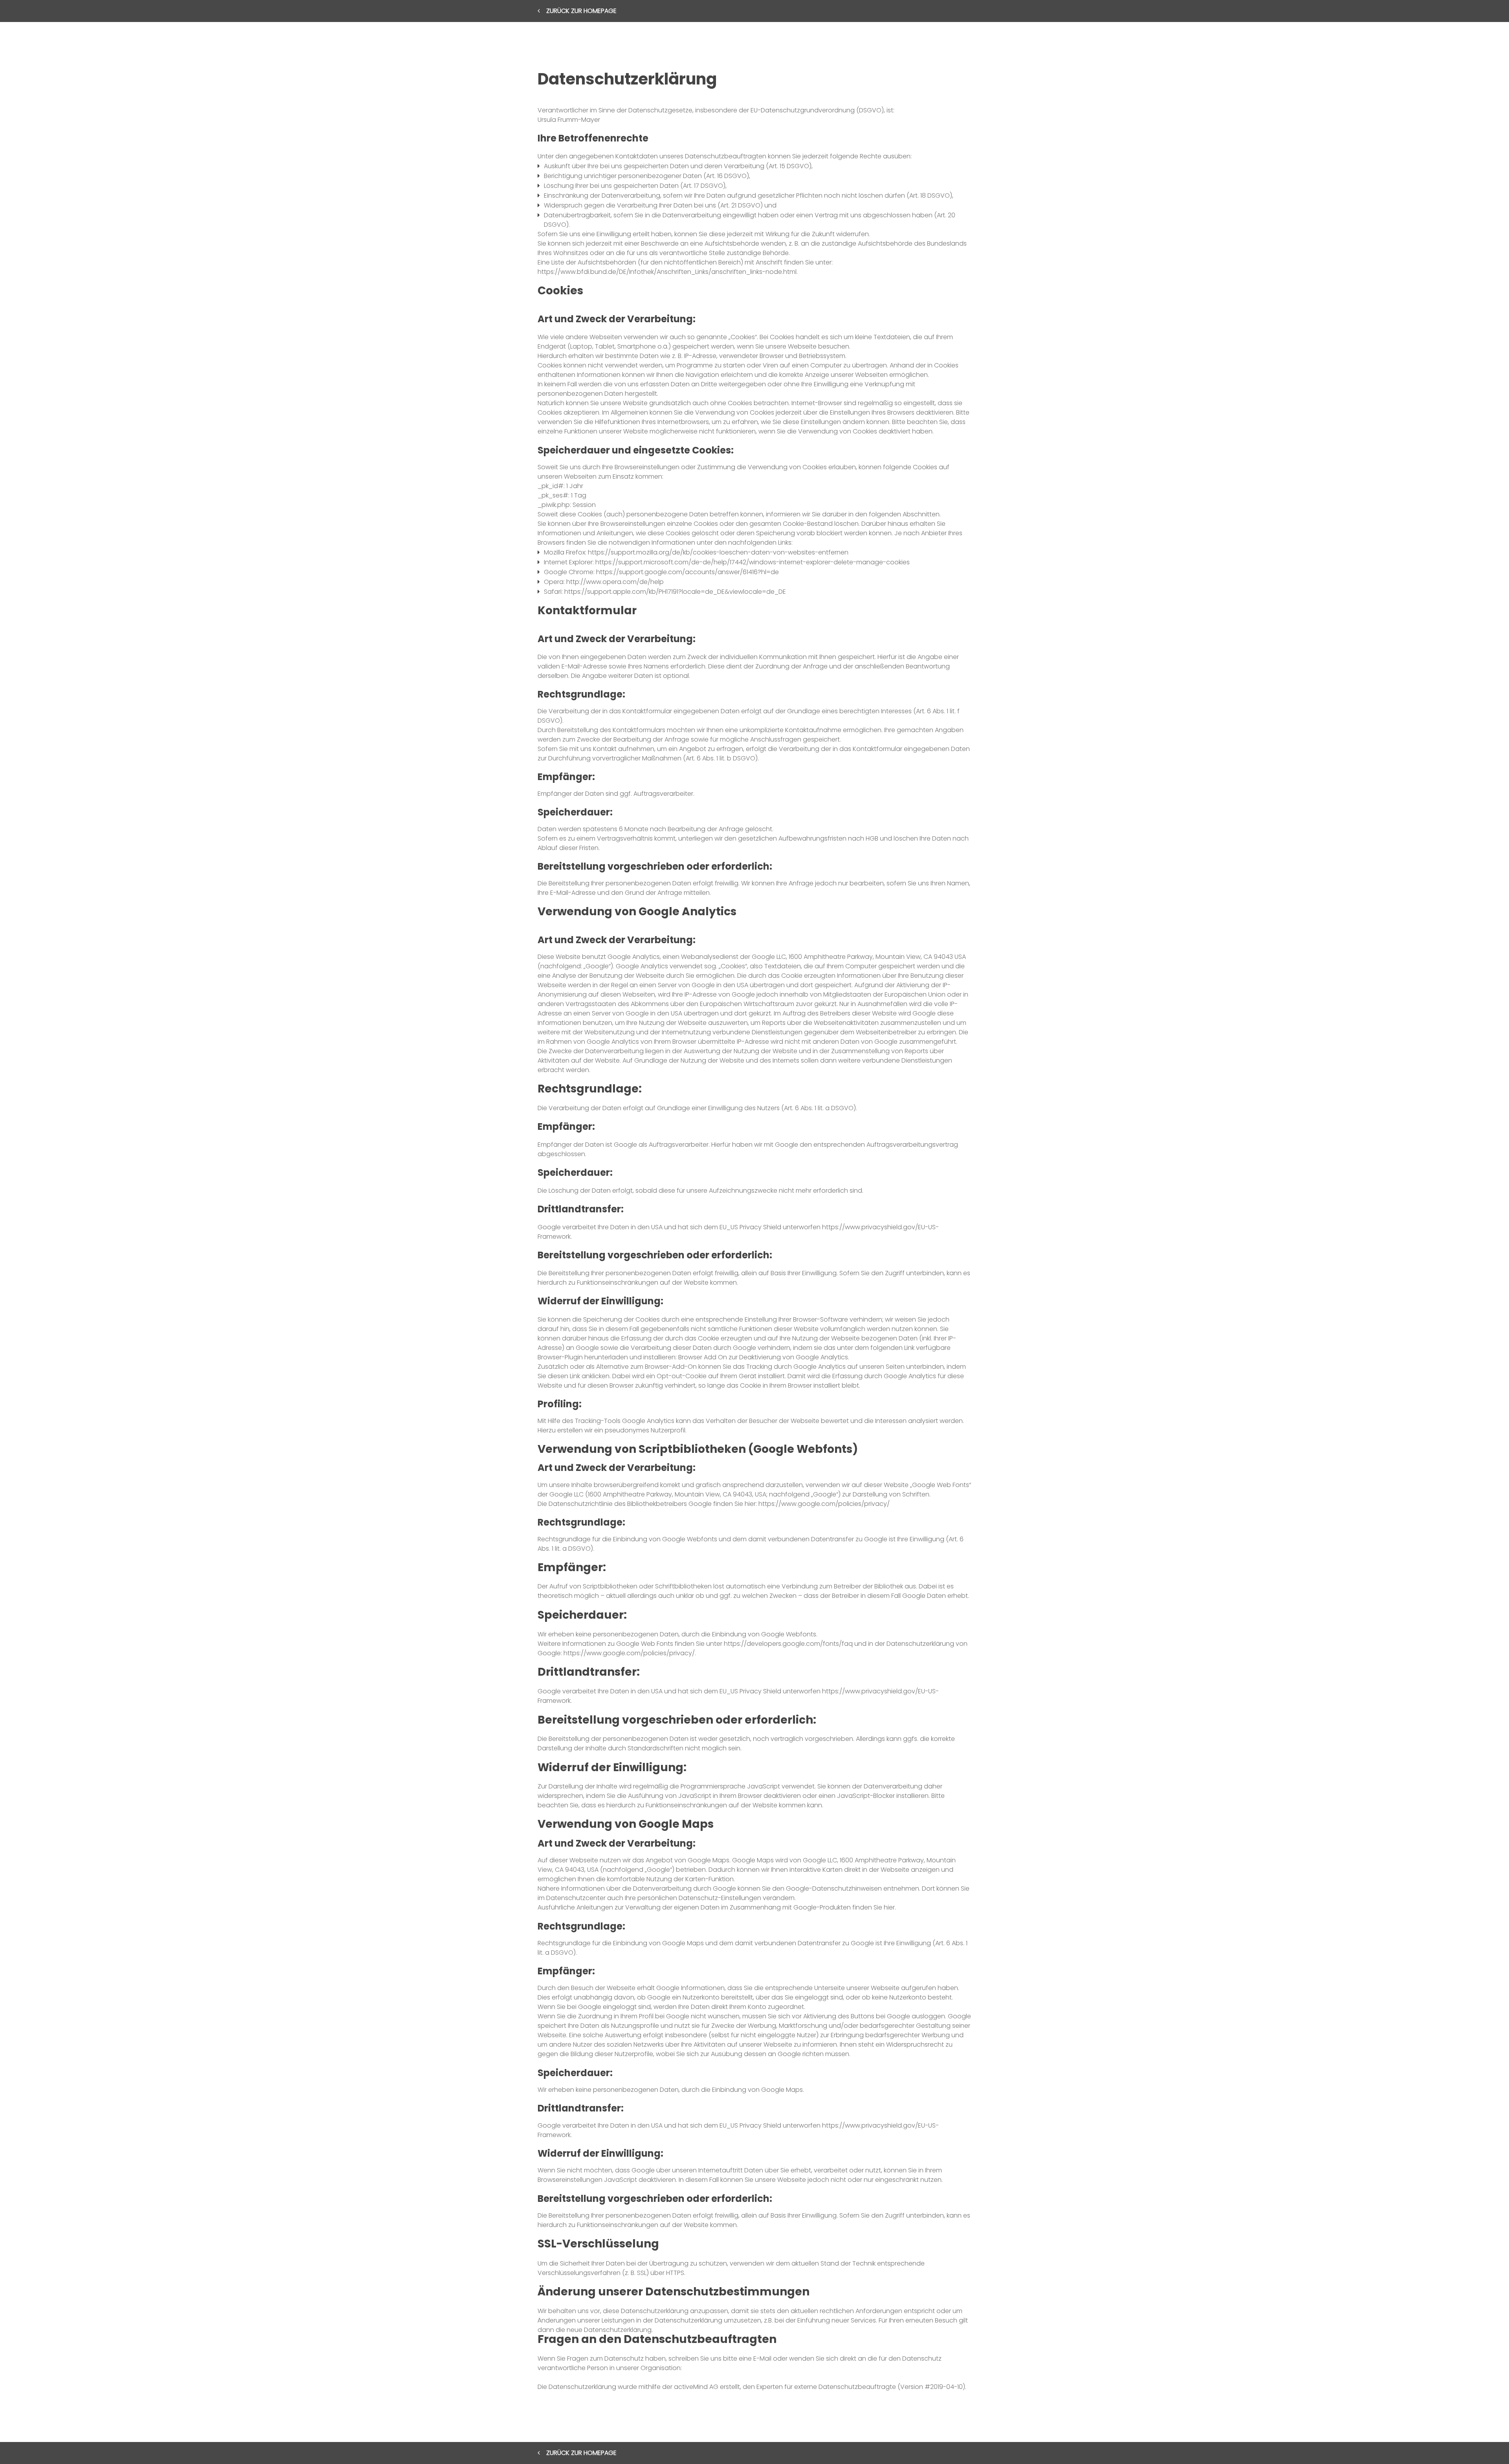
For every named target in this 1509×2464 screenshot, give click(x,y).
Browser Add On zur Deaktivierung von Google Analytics (763, 1357)
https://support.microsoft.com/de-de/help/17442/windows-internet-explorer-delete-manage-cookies (753, 562)
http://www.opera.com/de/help (615, 582)
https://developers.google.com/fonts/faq (788, 1644)
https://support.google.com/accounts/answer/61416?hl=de (687, 572)
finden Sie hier (873, 1907)
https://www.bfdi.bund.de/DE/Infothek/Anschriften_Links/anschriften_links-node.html (667, 272)
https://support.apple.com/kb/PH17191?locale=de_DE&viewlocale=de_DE (675, 592)
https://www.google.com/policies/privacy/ (824, 1504)
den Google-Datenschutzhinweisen (827, 1888)
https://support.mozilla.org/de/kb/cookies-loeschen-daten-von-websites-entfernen (718, 552)
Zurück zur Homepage (581, 11)
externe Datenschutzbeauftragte (845, 2387)
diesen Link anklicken (579, 1376)
